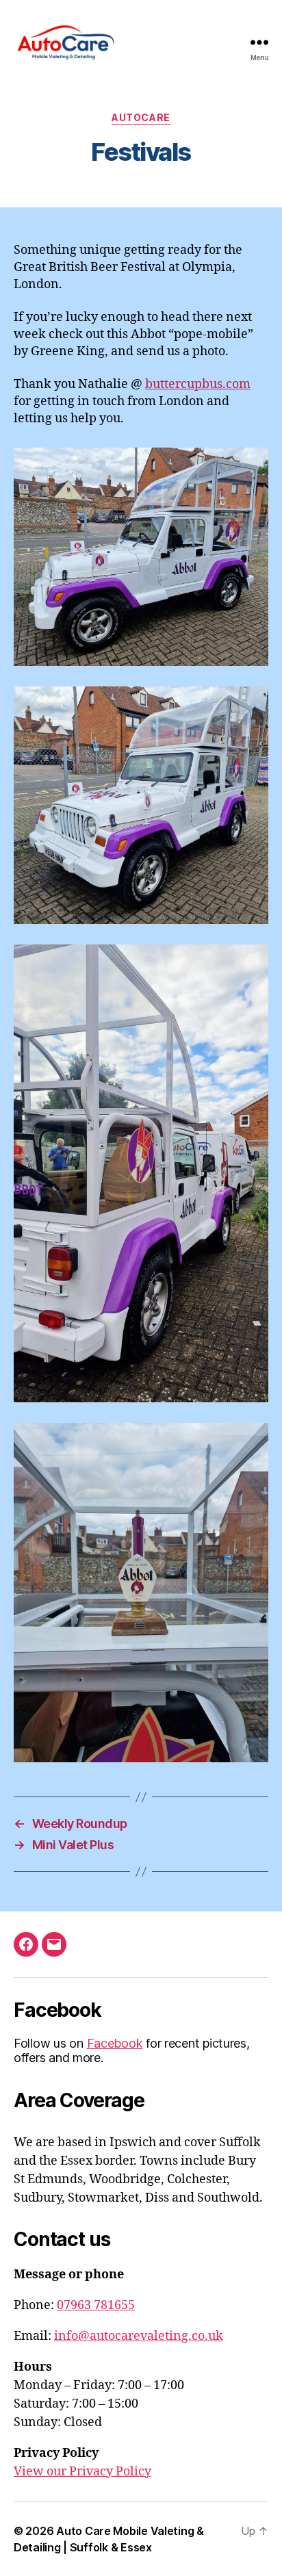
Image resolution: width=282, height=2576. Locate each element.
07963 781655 (96, 2305)
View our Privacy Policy (82, 2472)
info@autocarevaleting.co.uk (139, 2336)
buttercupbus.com (198, 384)
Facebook (115, 2043)
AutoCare (141, 117)
